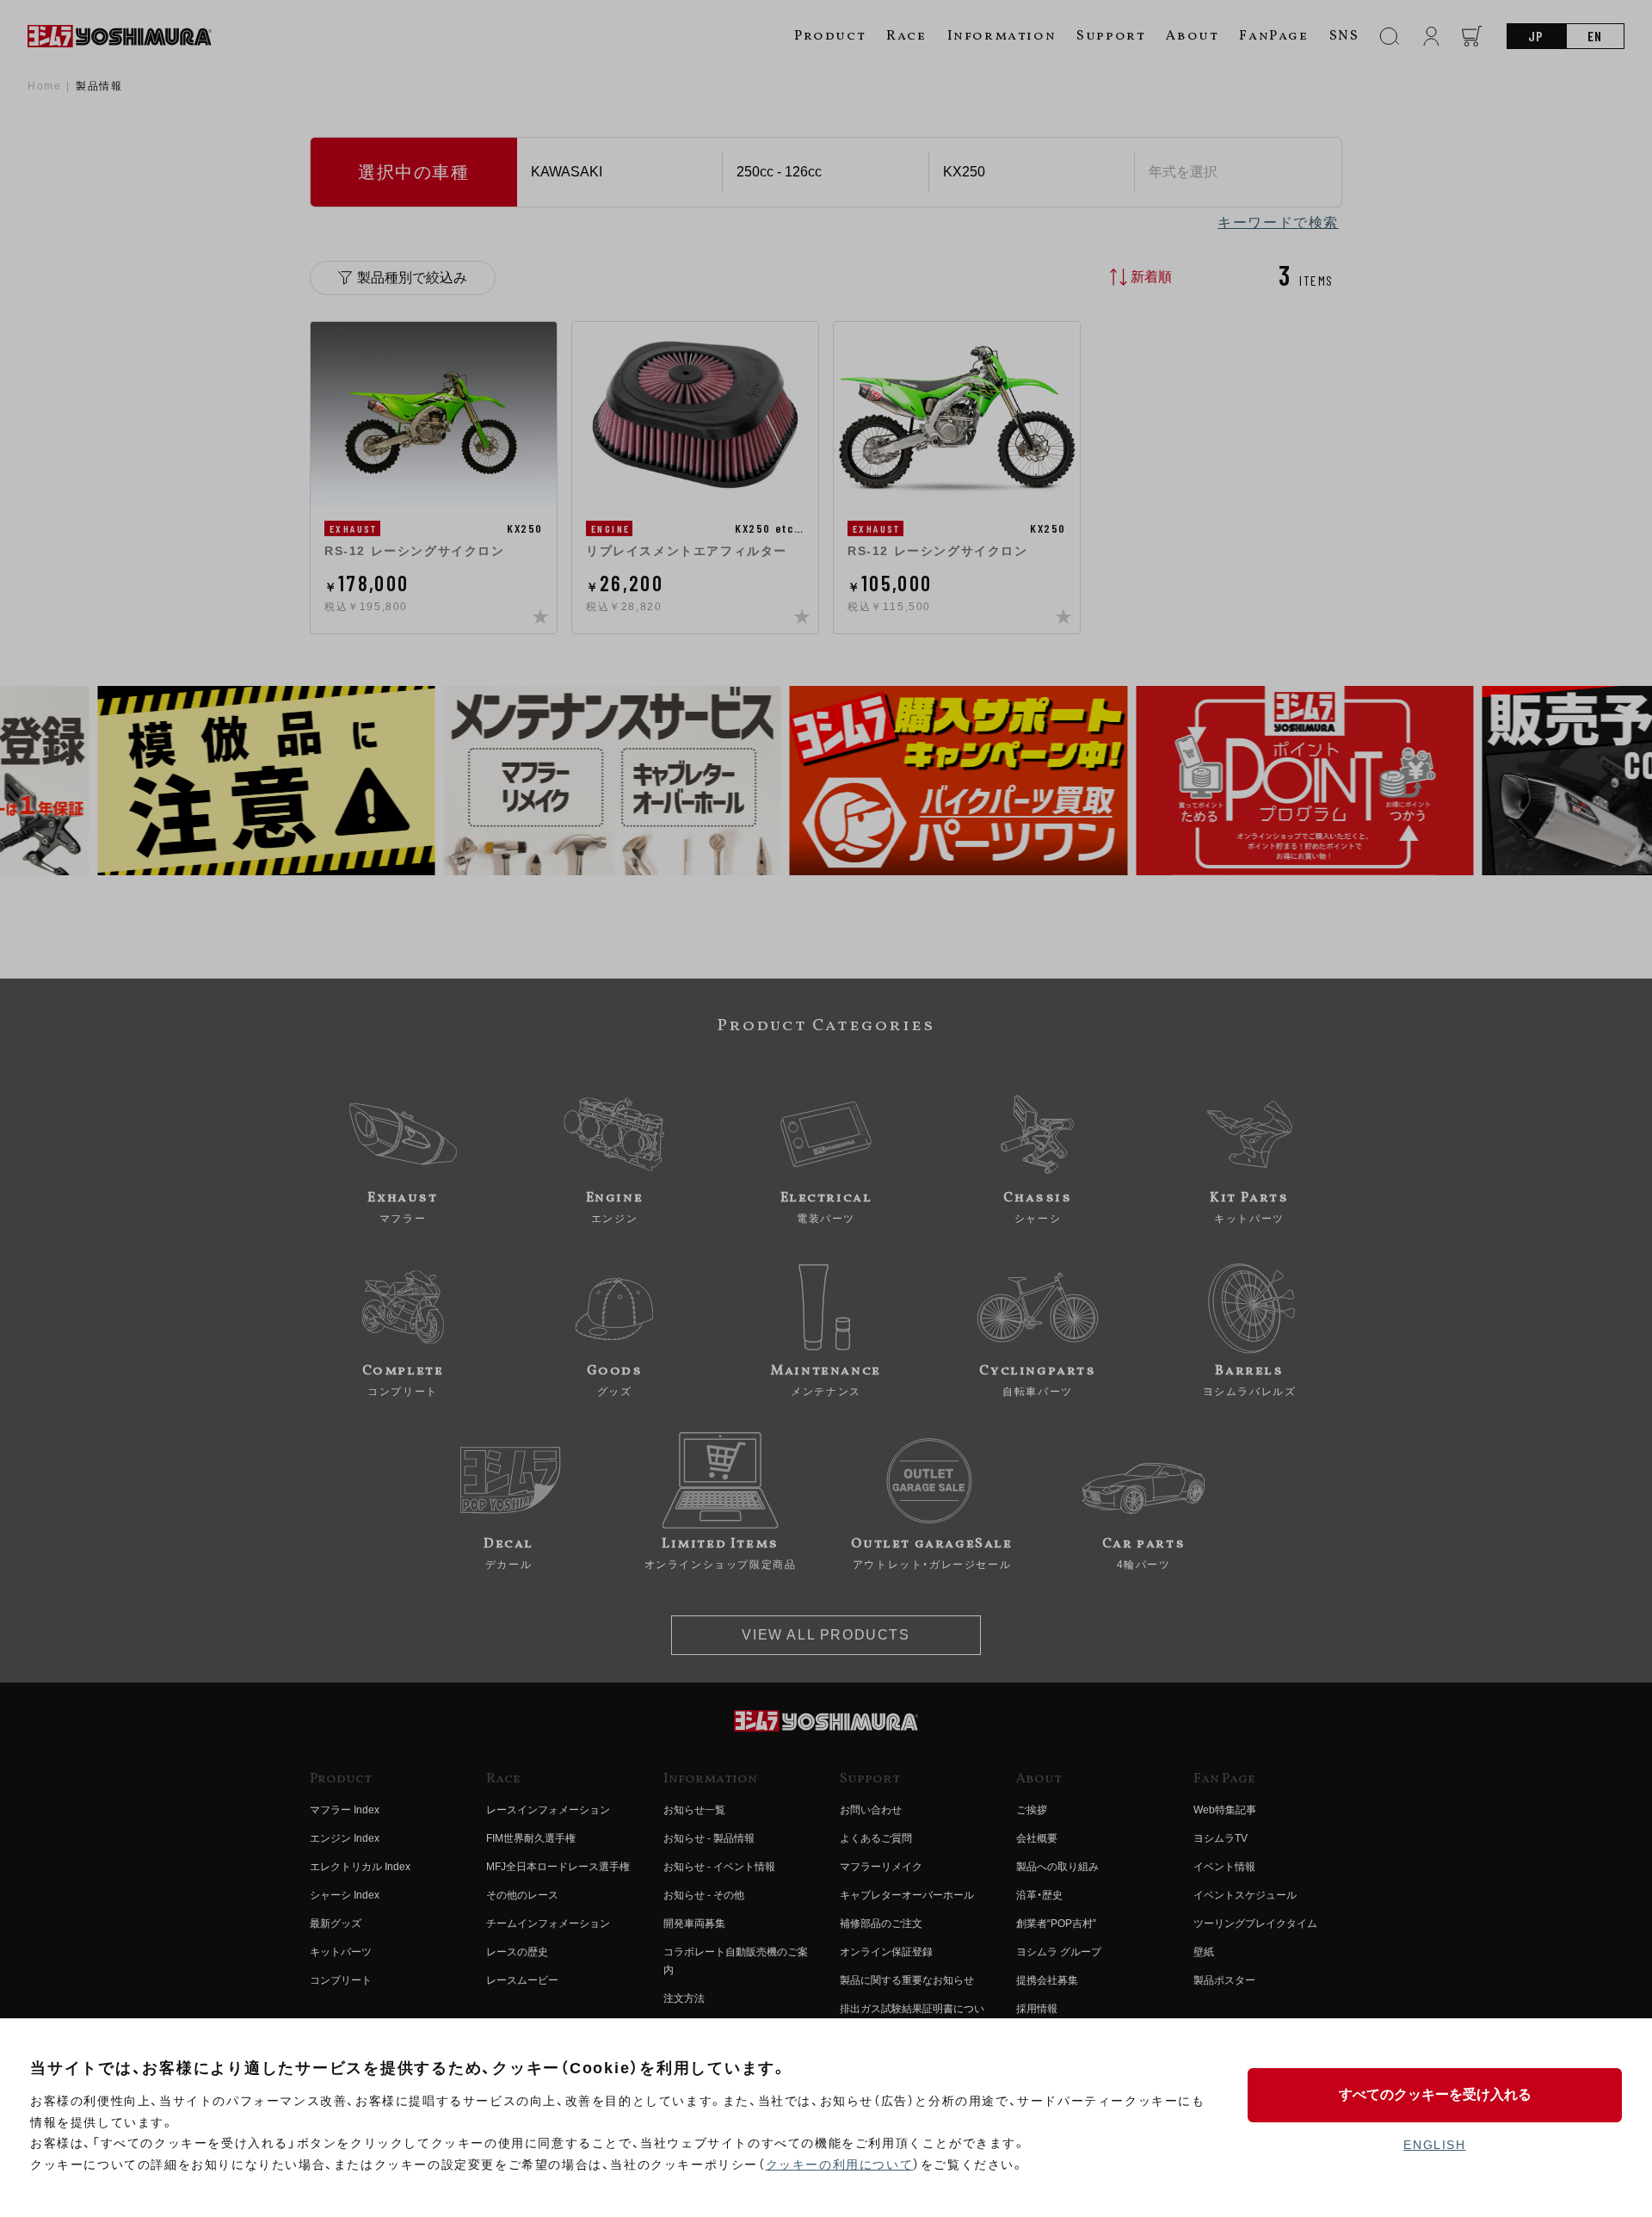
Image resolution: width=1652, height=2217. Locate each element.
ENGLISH (1434, 2145)
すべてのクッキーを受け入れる (1435, 2094)
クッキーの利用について (840, 2165)
